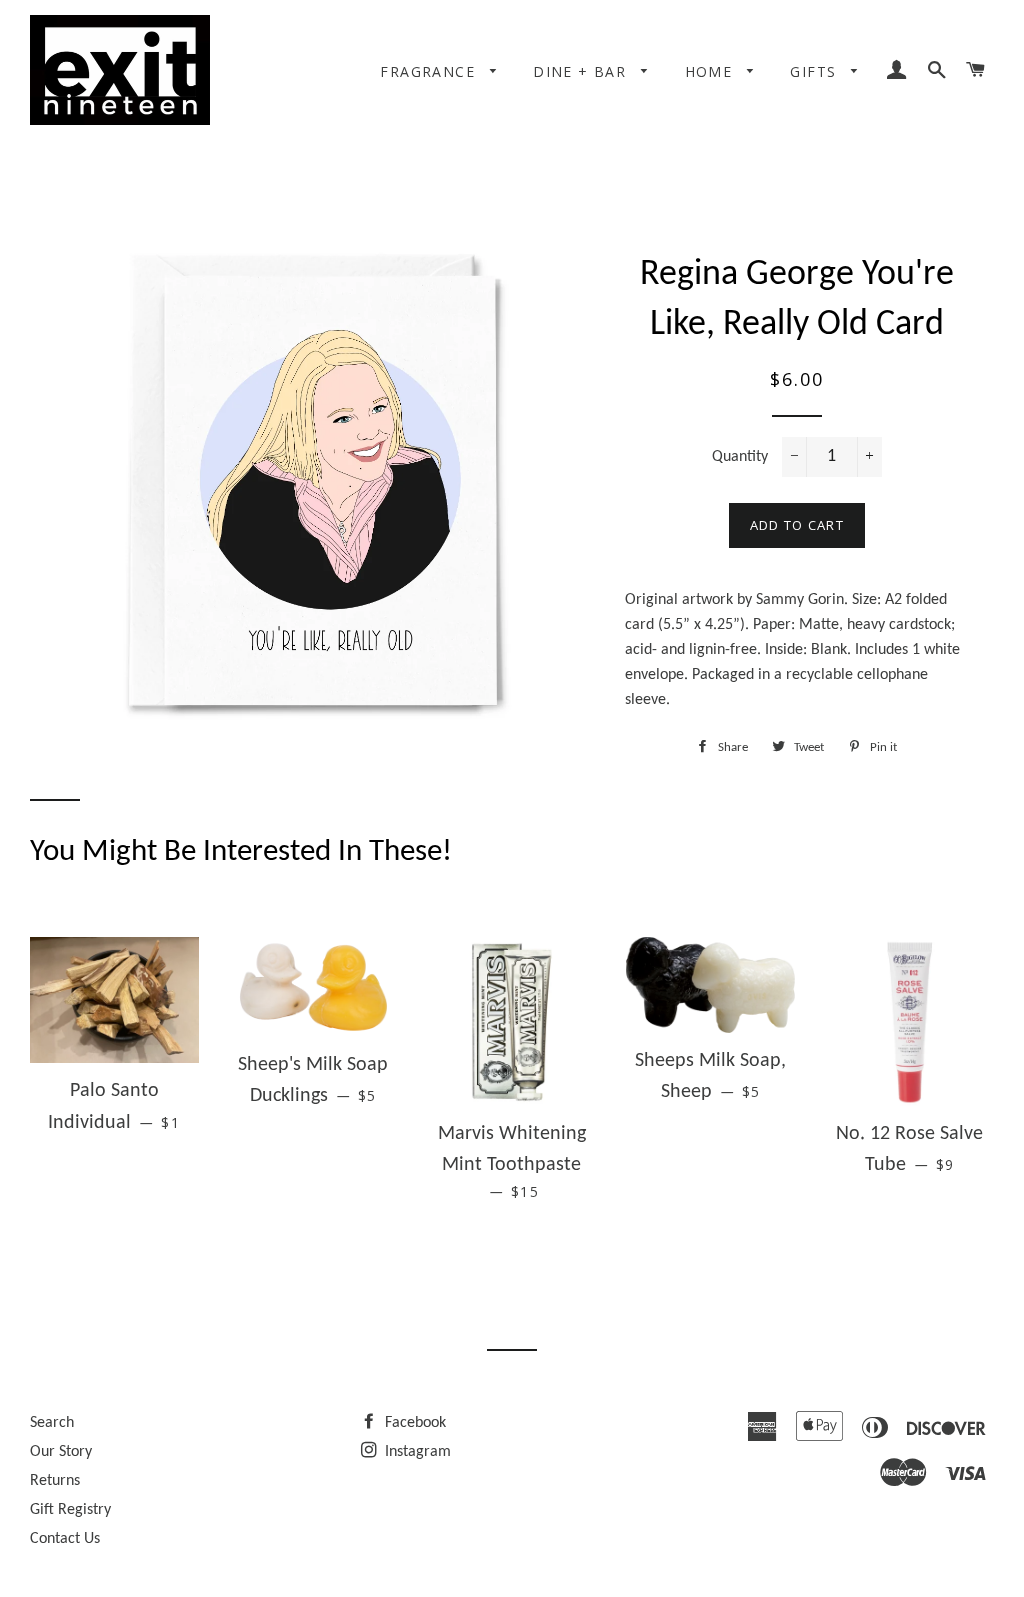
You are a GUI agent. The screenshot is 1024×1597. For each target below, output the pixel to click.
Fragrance (430, 71)
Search (52, 1423)
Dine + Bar (582, 71)
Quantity (740, 457)
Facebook (413, 1423)
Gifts (815, 71)
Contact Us (65, 1539)
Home (711, 71)
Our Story (61, 1452)
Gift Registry (70, 1510)
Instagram (416, 1452)
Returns (55, 1481)
